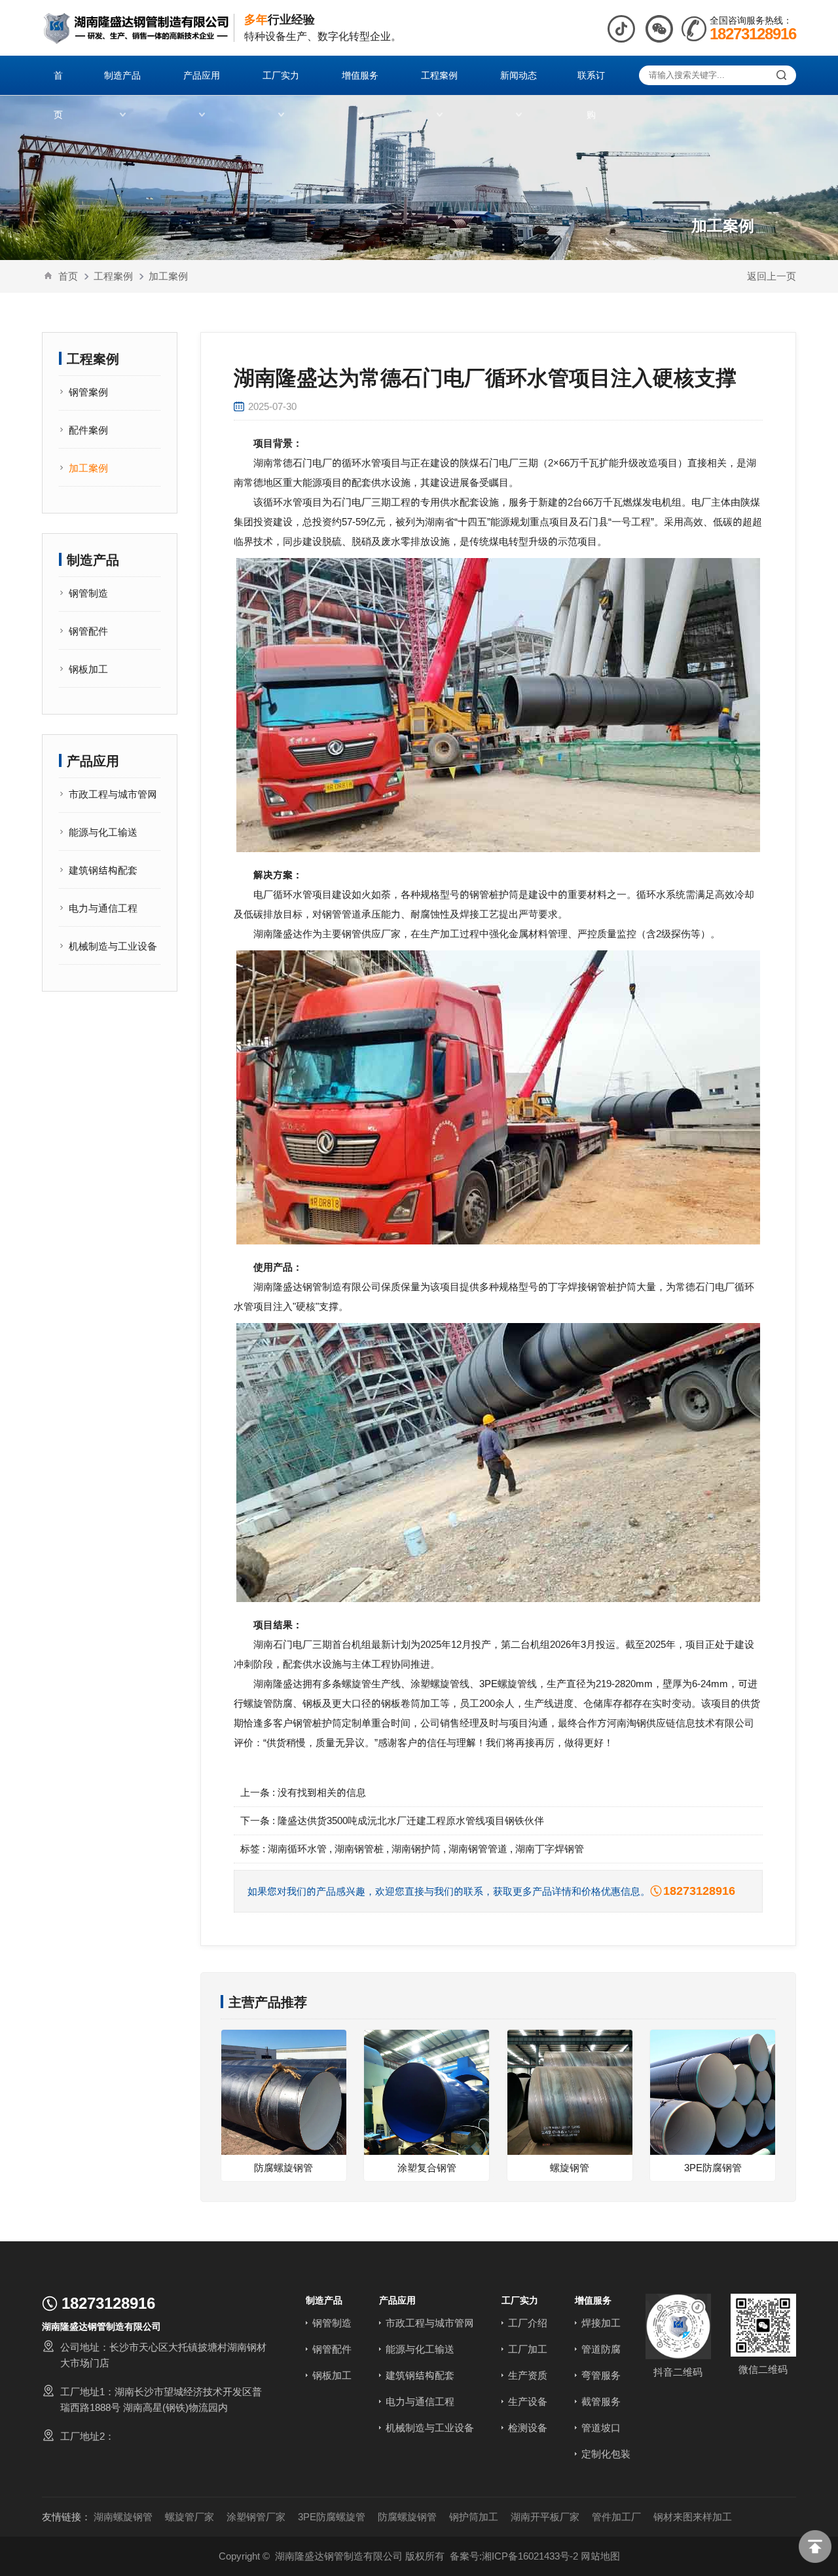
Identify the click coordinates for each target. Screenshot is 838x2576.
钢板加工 (88, 669)
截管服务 (601, 2401)
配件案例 (88, 430)
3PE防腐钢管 (713, 2168)
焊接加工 (601, 2323)
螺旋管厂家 (190, 2517)
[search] (781, 75)
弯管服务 (601, 2375)
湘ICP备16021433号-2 (530, 2556)
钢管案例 (88, 392)
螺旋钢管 (570, 2168)
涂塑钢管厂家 (256, 2517)
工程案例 (113, 276)
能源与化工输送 (103, 832)
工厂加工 (528, 2349)
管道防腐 (601, 2349)
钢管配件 (88, 631)
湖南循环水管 (297, 1849)
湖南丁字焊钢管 (550, 1849)
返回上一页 (772, 276)
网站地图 (600, 2556)
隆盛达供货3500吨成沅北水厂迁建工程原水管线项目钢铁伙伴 (411, 1820)
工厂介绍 (528, 2323)
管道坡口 (601, 2428)
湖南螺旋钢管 (123, 2517)
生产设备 (528, 2401)
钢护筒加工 (474, 2517)
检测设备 (528, 2428)
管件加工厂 (616, 2517)
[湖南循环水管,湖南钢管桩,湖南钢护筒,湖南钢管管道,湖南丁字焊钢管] (136, 28)
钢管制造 (88, 593)
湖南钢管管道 (478, 1849)
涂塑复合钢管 (427, 2168)
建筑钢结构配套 (103, 870)
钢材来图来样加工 (693, 2517)
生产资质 (528, 2375)
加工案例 (168, 276)
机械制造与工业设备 (113, 946)
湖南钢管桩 (359, 1849)
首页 (68, 276)
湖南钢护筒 (416, 1849)
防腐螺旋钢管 (283, 2168)
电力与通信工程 (103, 908)
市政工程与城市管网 (113, 794)
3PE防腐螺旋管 (332, 2517)
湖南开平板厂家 (545, 2517)
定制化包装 (606, 2454)
